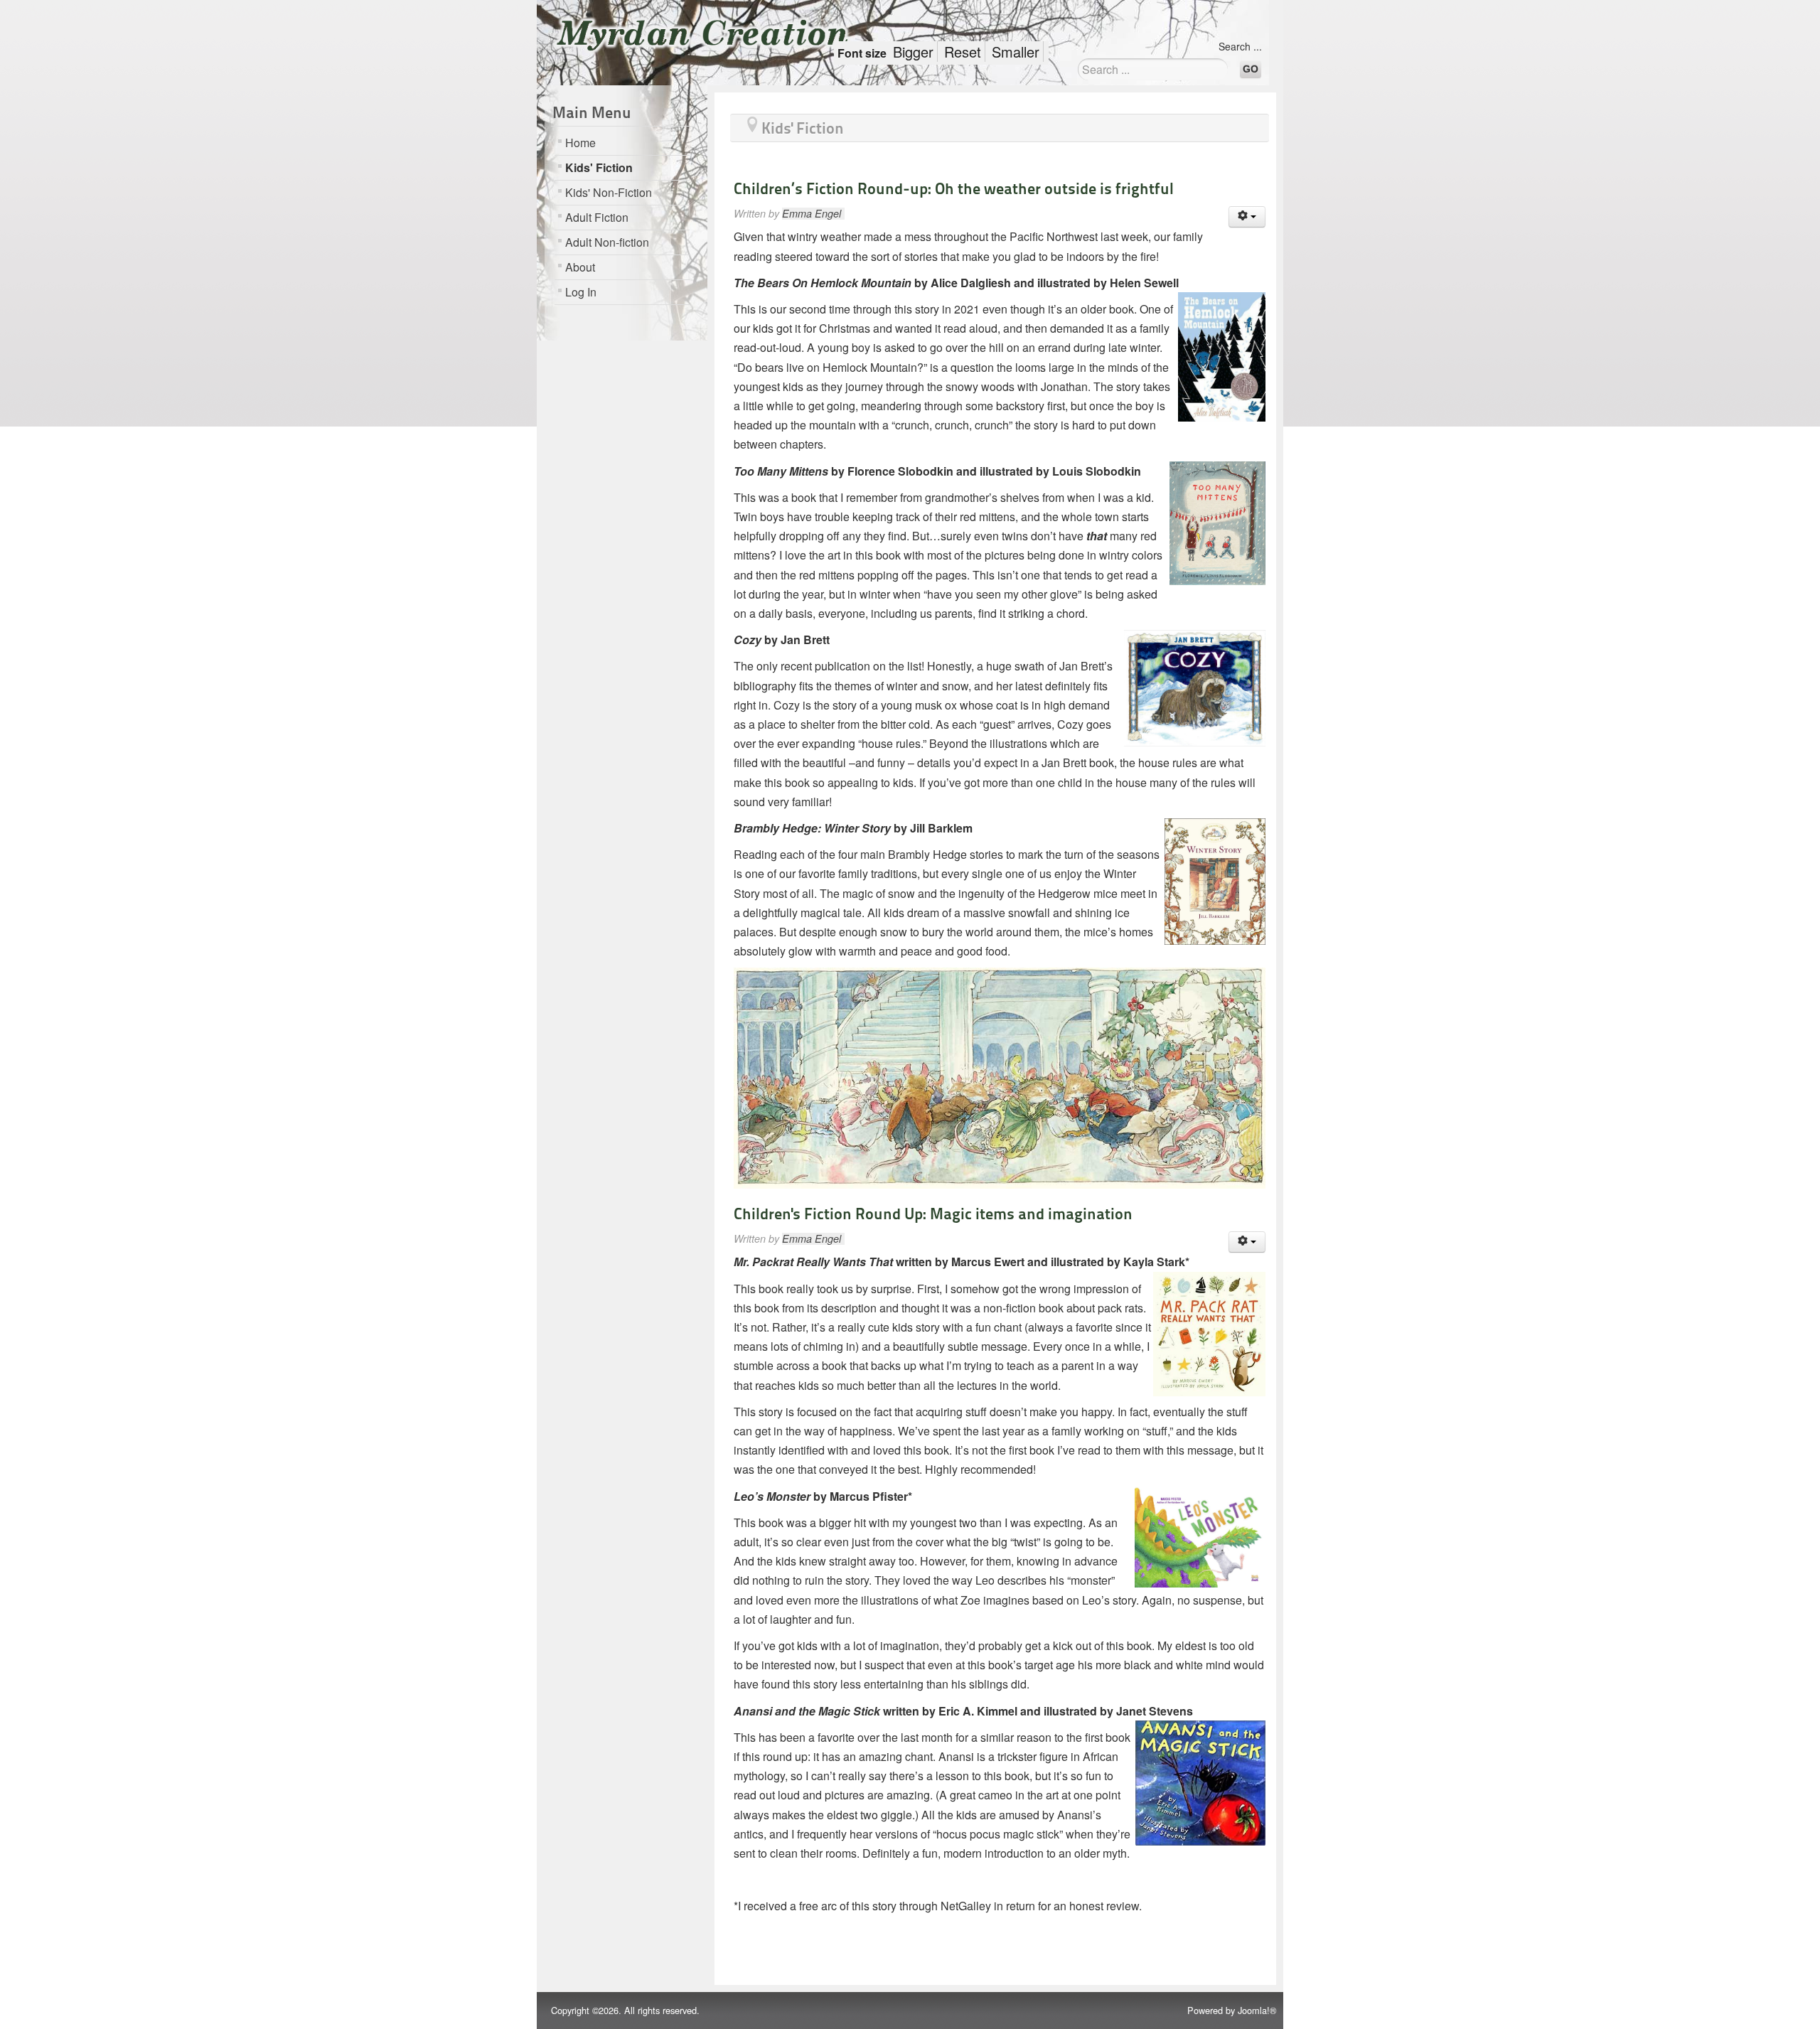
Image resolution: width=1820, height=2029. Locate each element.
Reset (963, 52)
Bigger (913, 52)
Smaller (1016, 52)
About (580, 267)
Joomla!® (1257, 2010)
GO (1251, 69)
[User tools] (1247, 217)
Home (580, 143)
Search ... (1240, 46)
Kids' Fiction (599, 167)
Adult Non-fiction (607, 242)
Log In (581, 292)
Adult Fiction (597, 217)
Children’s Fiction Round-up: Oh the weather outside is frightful (954, 188)
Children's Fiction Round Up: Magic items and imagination (933, 1214)
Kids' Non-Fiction (609, 192)
